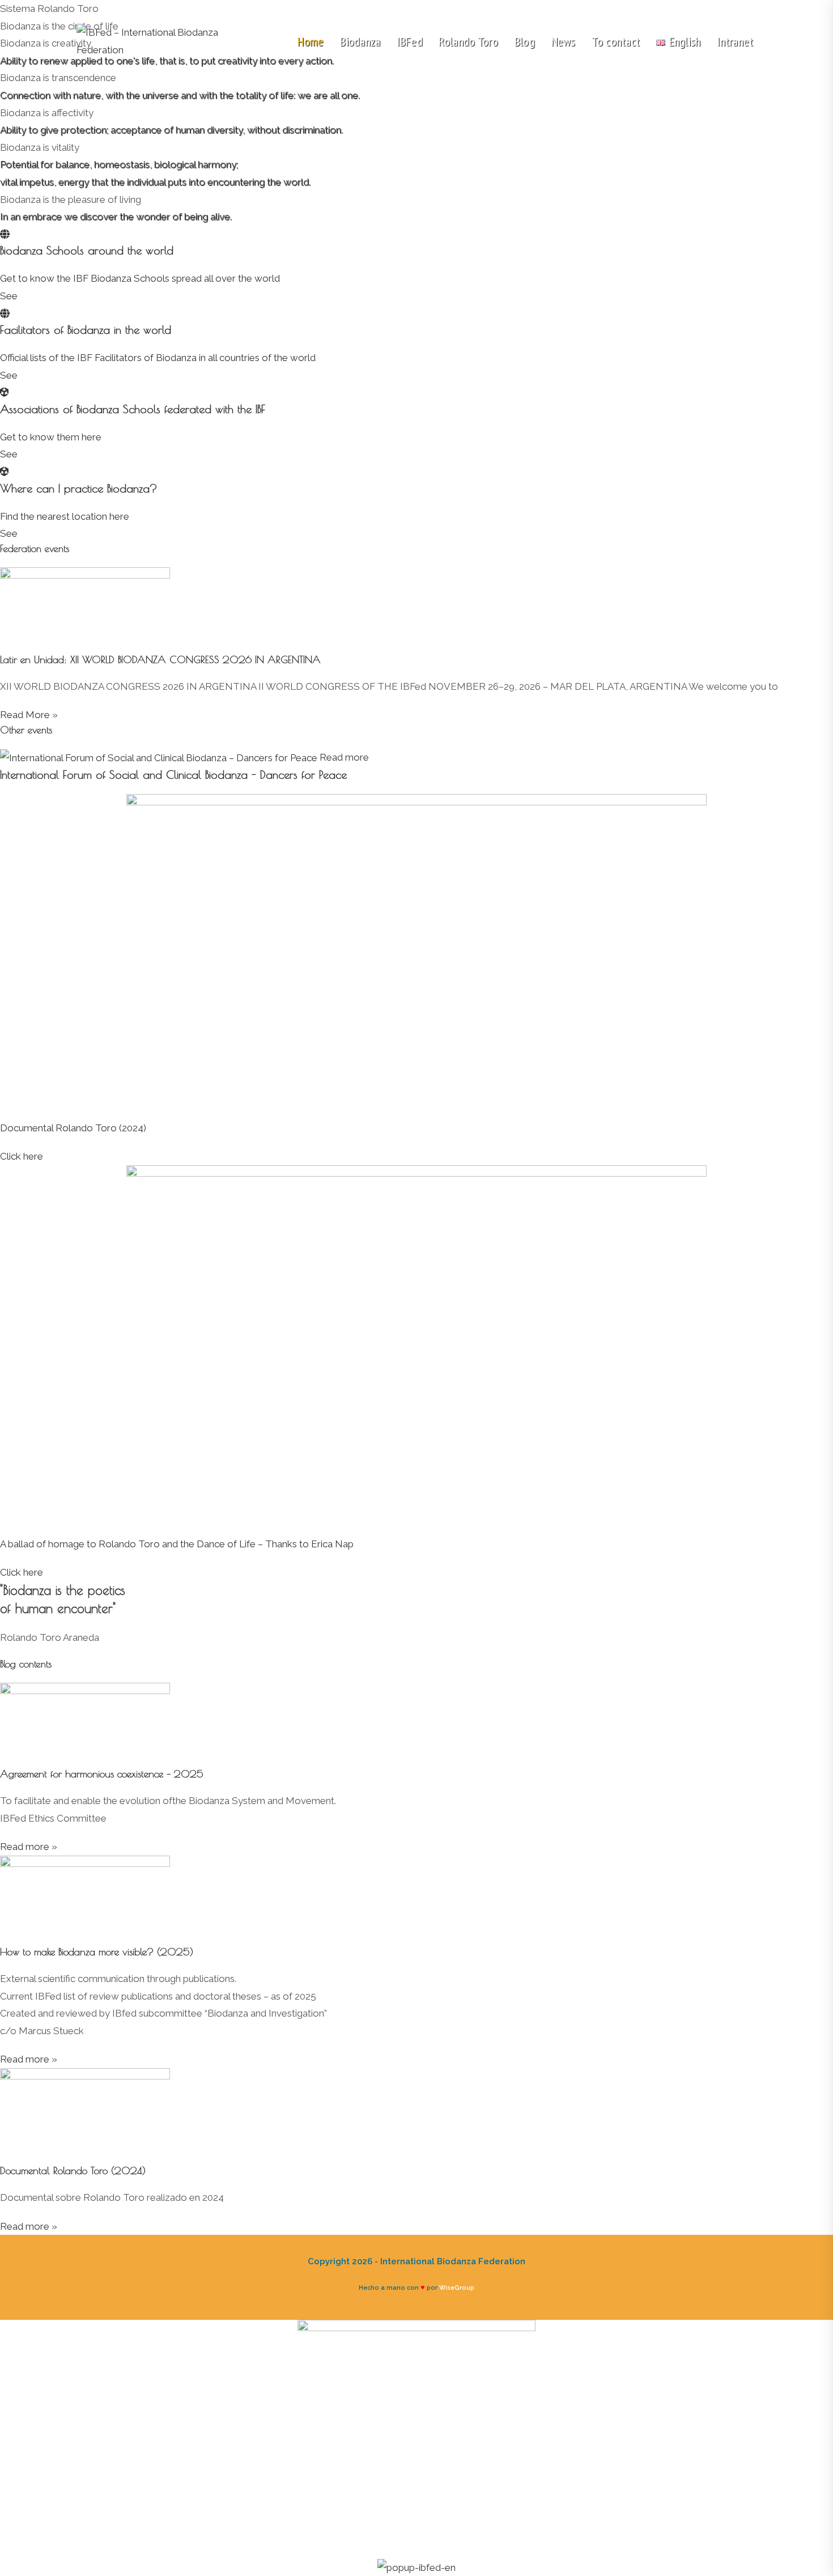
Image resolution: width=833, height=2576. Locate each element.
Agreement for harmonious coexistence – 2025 (102, 1774)
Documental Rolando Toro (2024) (73, 1128)
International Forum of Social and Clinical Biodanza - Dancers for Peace (173, 775)
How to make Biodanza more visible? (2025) (97, 1952)
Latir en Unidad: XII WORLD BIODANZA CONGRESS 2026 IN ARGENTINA (160, 659)
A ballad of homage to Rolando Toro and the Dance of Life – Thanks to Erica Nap (177, 1544)
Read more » (29, 1847)
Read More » (29, 715)
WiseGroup (457, 2288)
